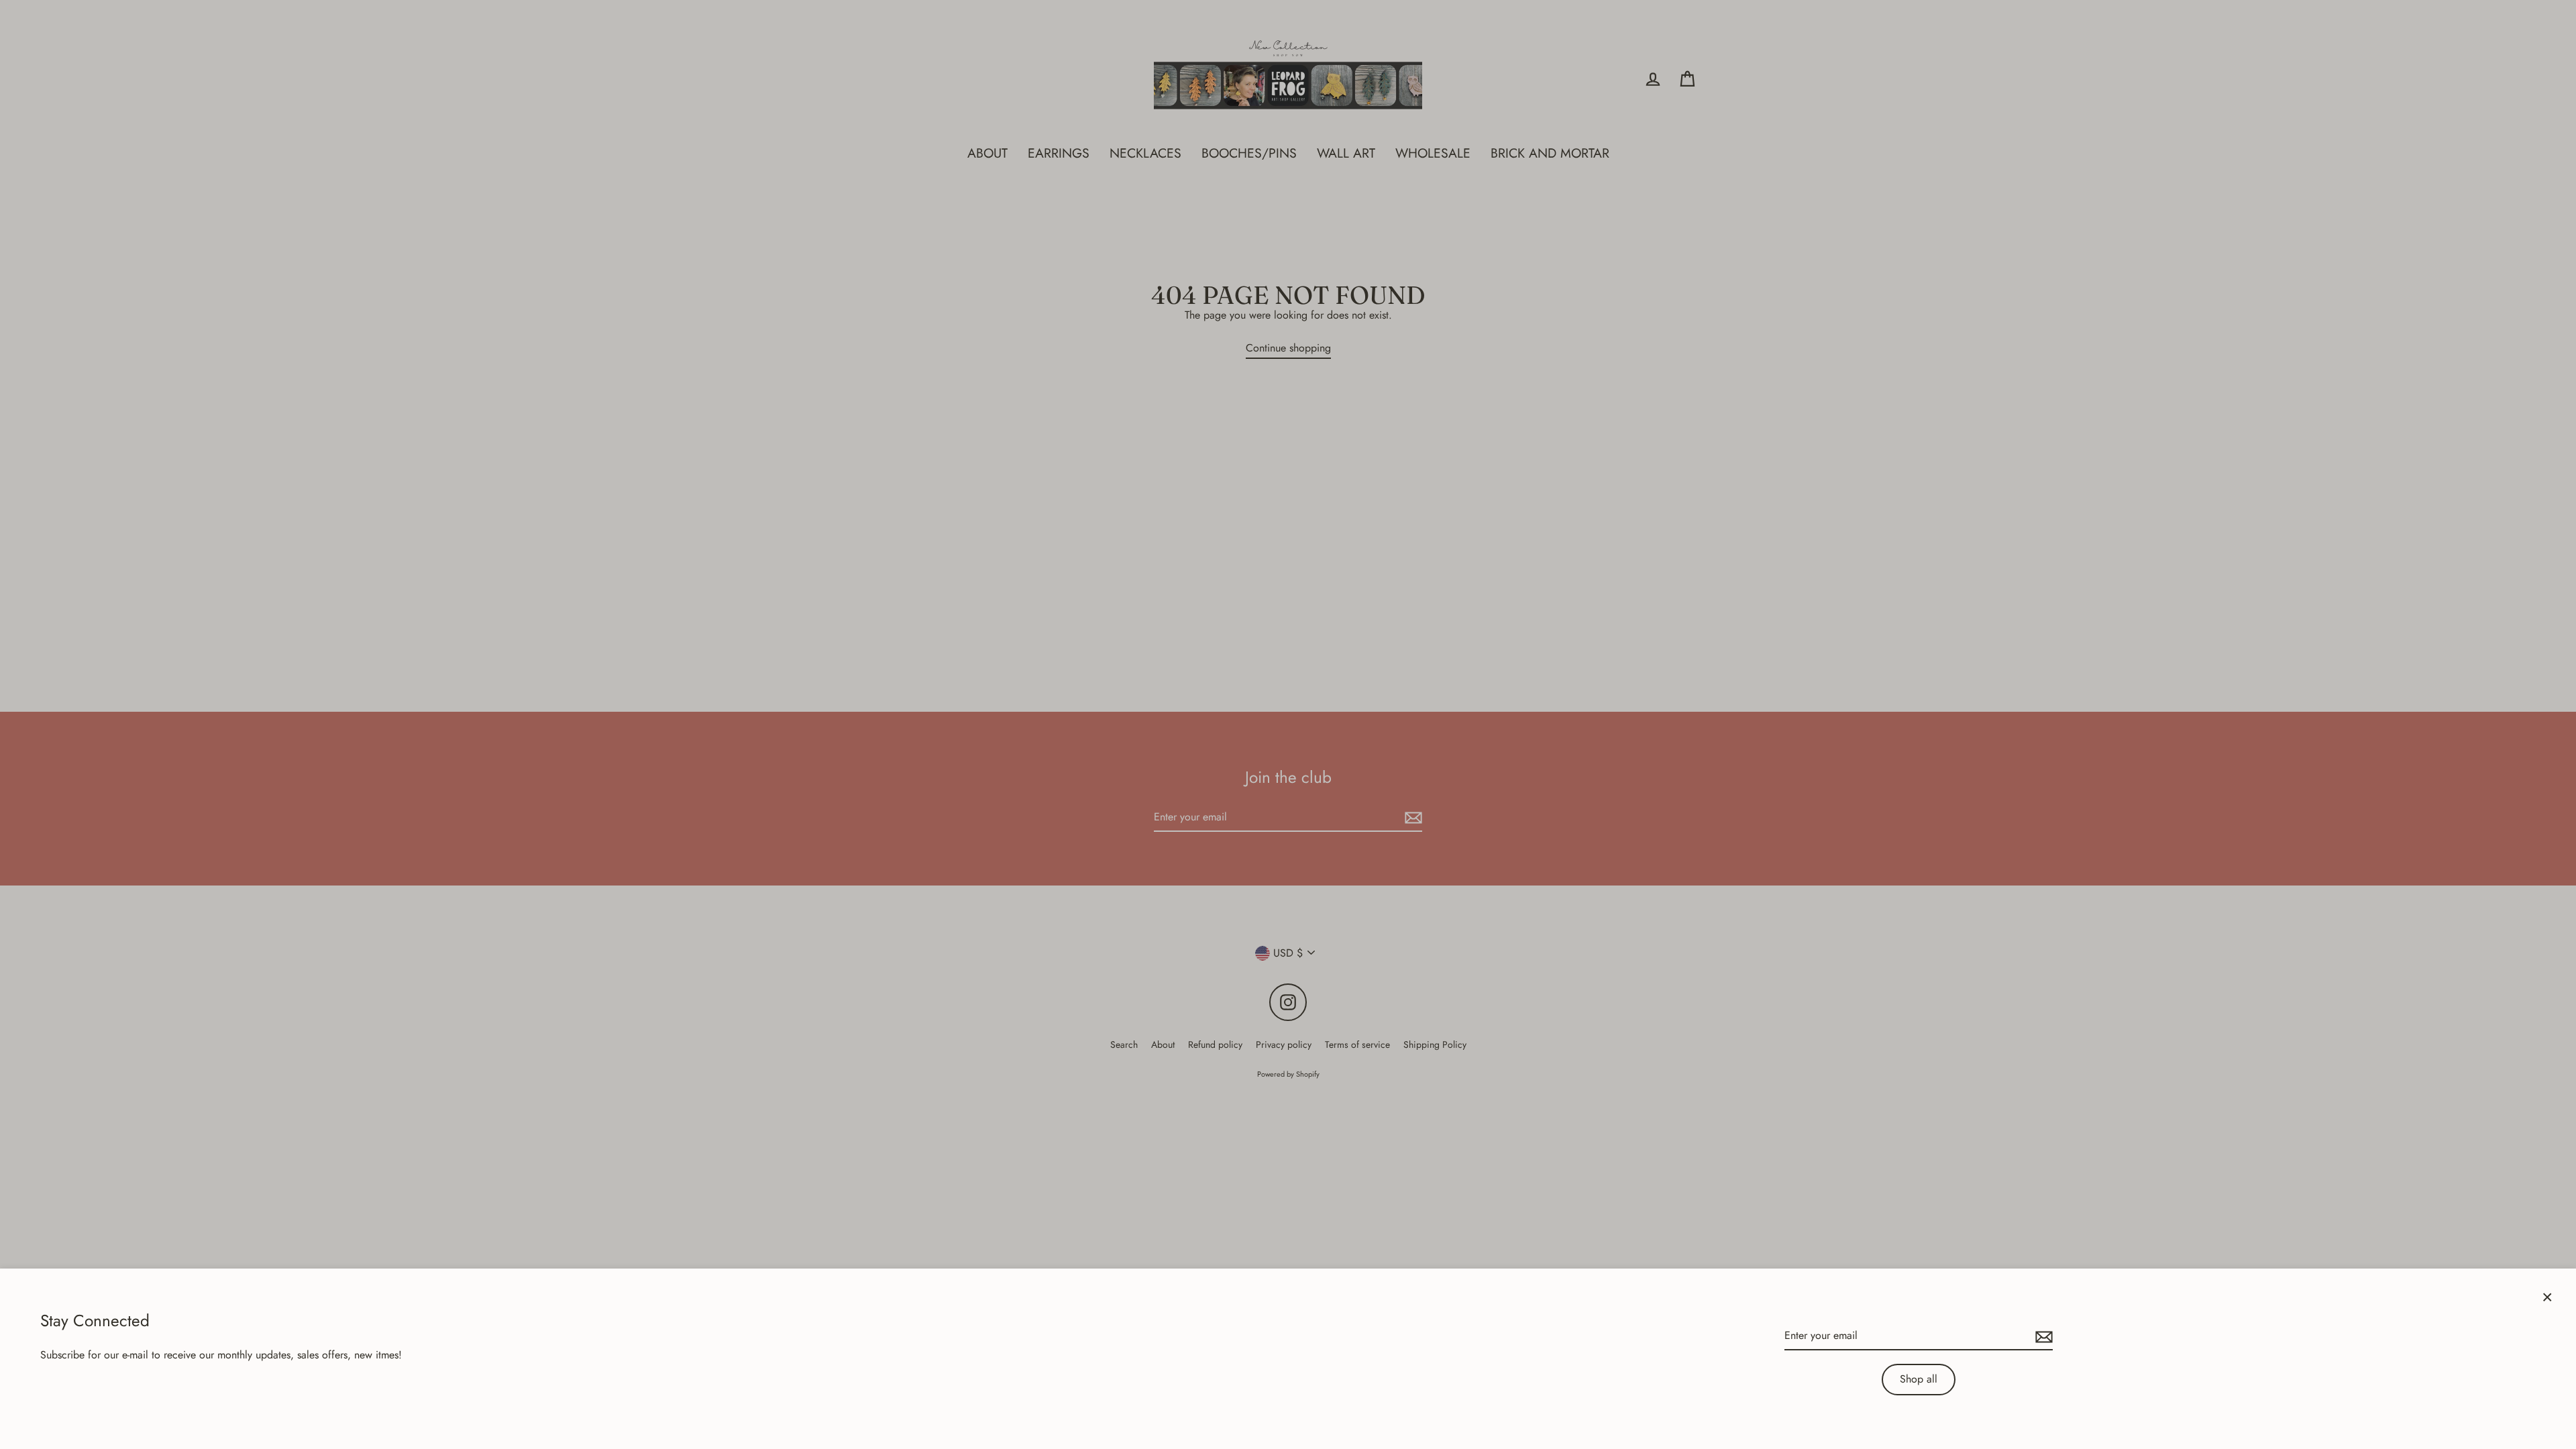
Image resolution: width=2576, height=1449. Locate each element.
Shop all (1919, 1379)
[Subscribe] (2042, 1336)
